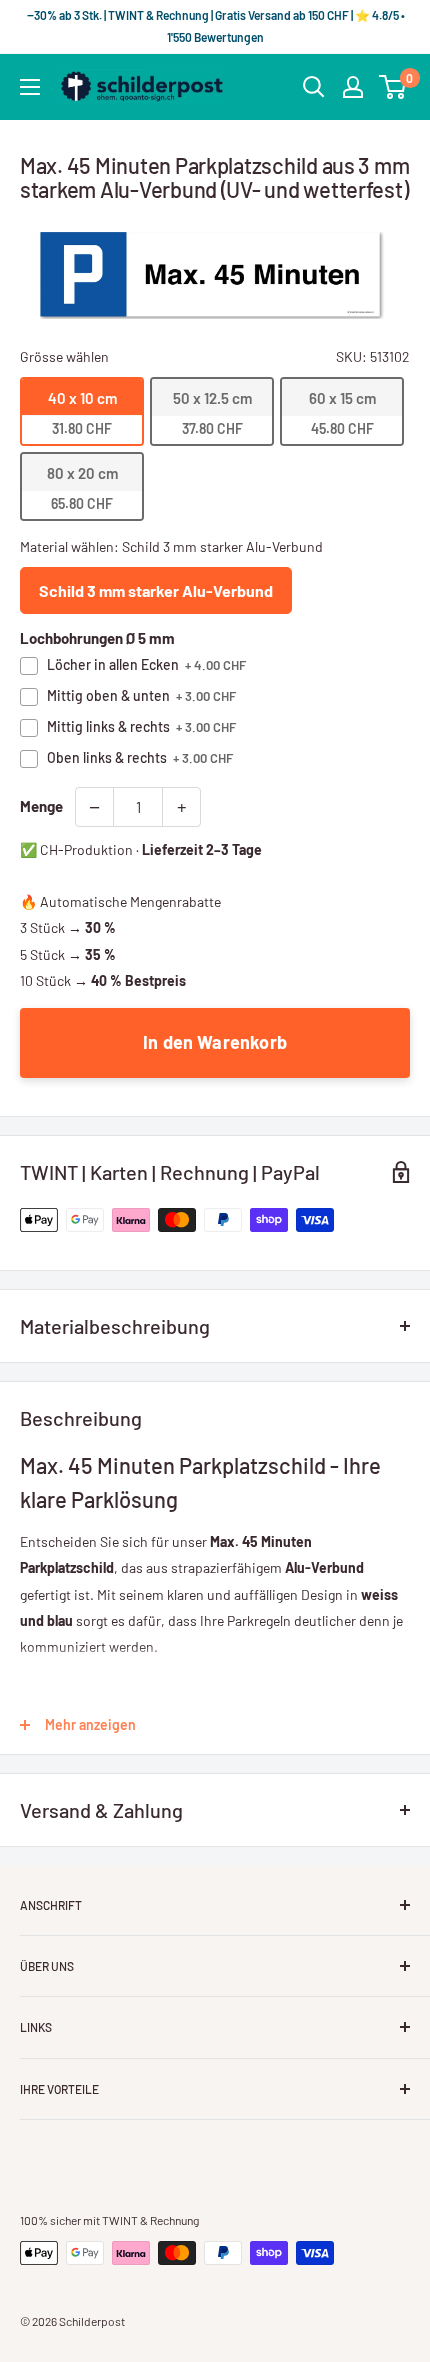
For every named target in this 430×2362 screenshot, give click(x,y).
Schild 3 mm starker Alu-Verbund (156, 590)
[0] (393, 87)
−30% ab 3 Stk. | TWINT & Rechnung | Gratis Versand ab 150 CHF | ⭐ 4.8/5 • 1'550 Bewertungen (215, 26)
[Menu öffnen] (30, 87)
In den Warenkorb (215, 1042)
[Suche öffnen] (314, 87)
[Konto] (353, 87)
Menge (41, 806)
